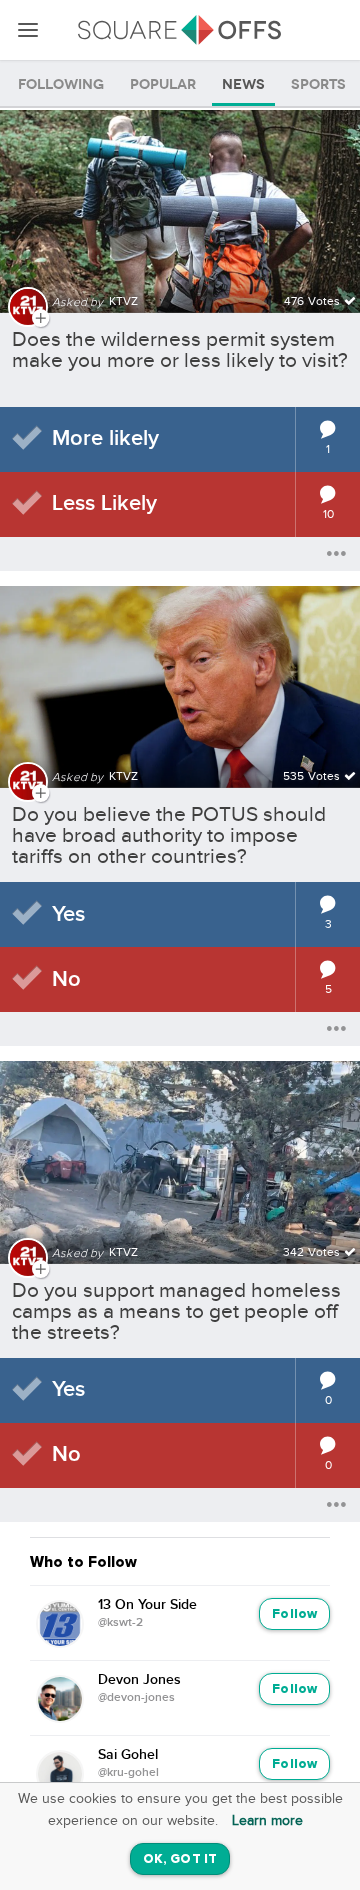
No (66, 979)
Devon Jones (139, 1680)
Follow (294, 1614)
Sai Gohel (128, 1755)
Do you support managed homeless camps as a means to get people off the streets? (176, 1311)
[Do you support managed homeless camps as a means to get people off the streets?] (180, 1150)
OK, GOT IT (180, 1859)
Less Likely (104, 503)
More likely (105, 438)
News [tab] (243, 84)
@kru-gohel (128, 1773)
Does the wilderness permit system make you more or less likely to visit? (180, 350)
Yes (68, 914)
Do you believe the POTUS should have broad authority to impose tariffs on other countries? (169, 835)
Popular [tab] (163, 84)
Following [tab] (61, 84)
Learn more (267, 1821)
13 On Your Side (147, 1605)
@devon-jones (136, 1698)
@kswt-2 (120, 1623)
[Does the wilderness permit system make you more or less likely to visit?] (180, 199)
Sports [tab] (318, 84)
